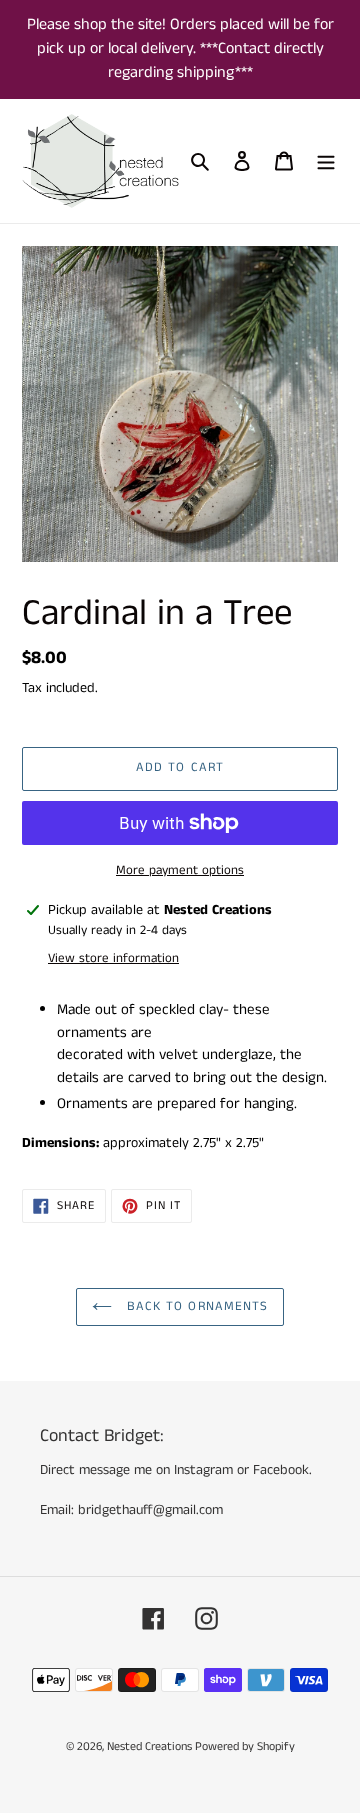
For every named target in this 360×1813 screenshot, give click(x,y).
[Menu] (326, 161)
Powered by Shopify (245, 1746)
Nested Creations (151, 1746)
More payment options (180, 870)
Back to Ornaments (195, 1306)
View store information (113, 958)
